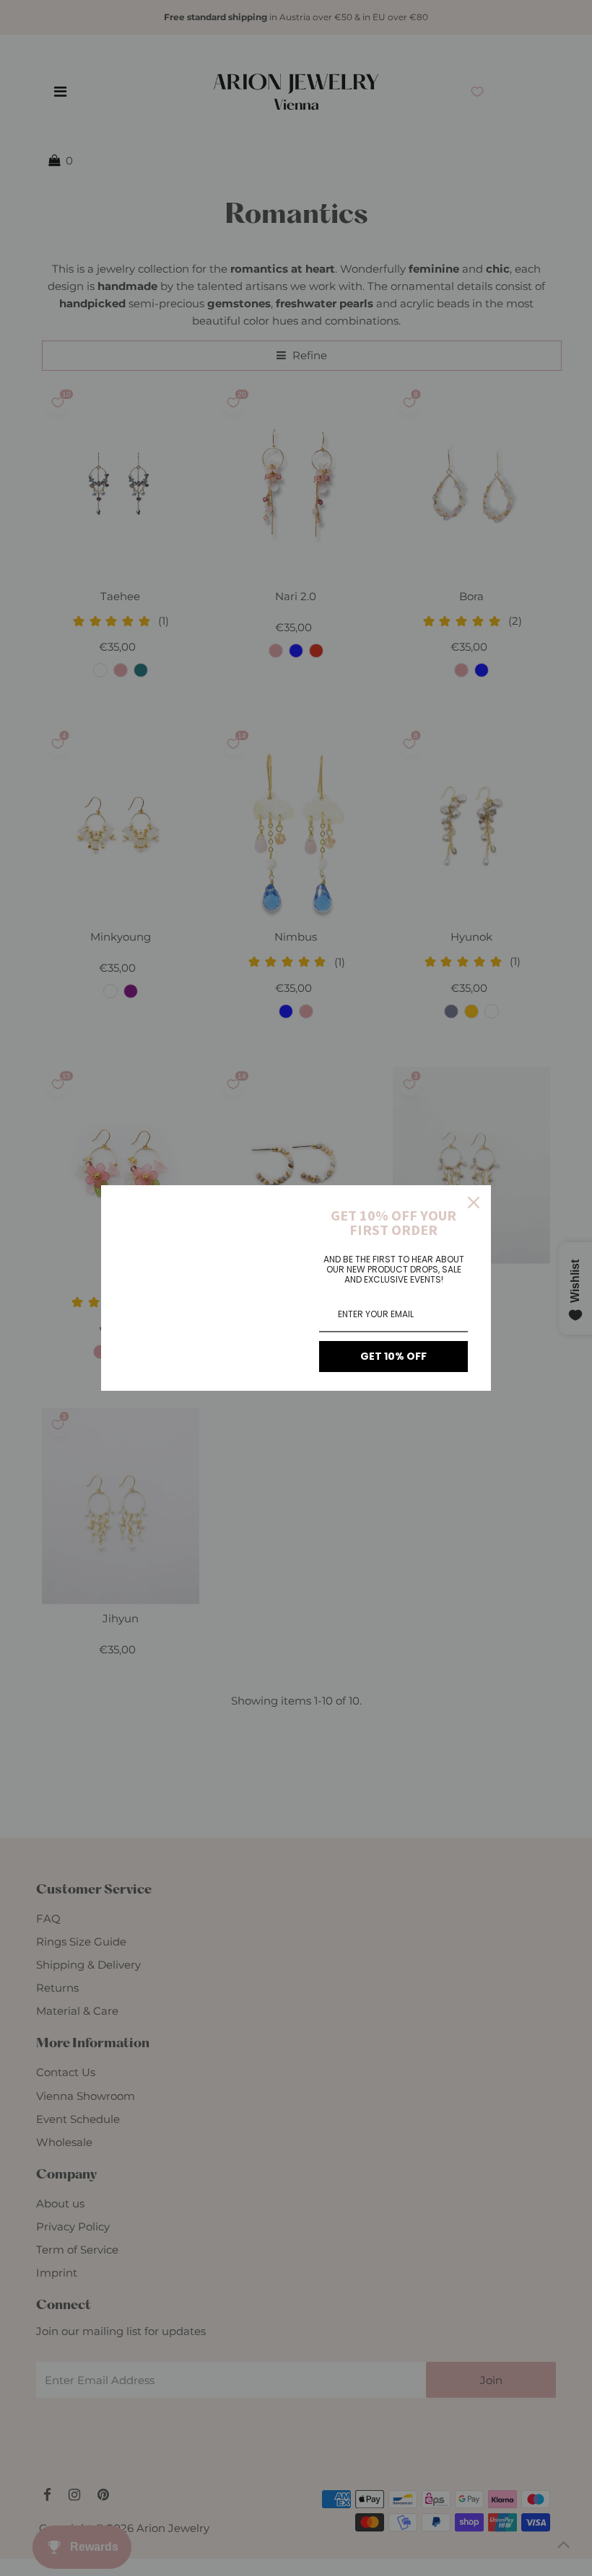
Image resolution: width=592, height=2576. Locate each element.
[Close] (474, 1203)
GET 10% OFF (393, 1356)
